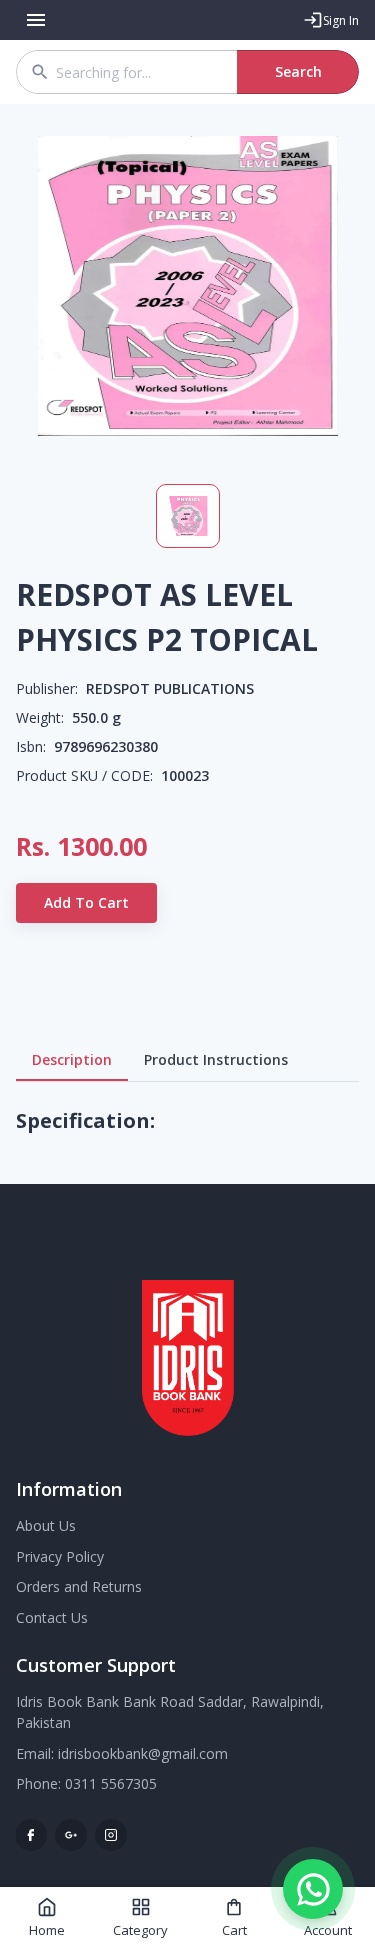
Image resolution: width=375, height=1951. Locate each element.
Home (47, 1930)
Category (140, 1930)
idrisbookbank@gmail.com (143, 1753)
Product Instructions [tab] (216, 1059)
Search (298, 71)
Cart (234, 1930)
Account (328, 1930)
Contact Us (52, 1617)
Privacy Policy (60, 1556)
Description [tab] (72, 1059)
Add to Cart (86, 902)
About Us (46, 1525)
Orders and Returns (79, 1586)
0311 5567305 (111, 1783)
